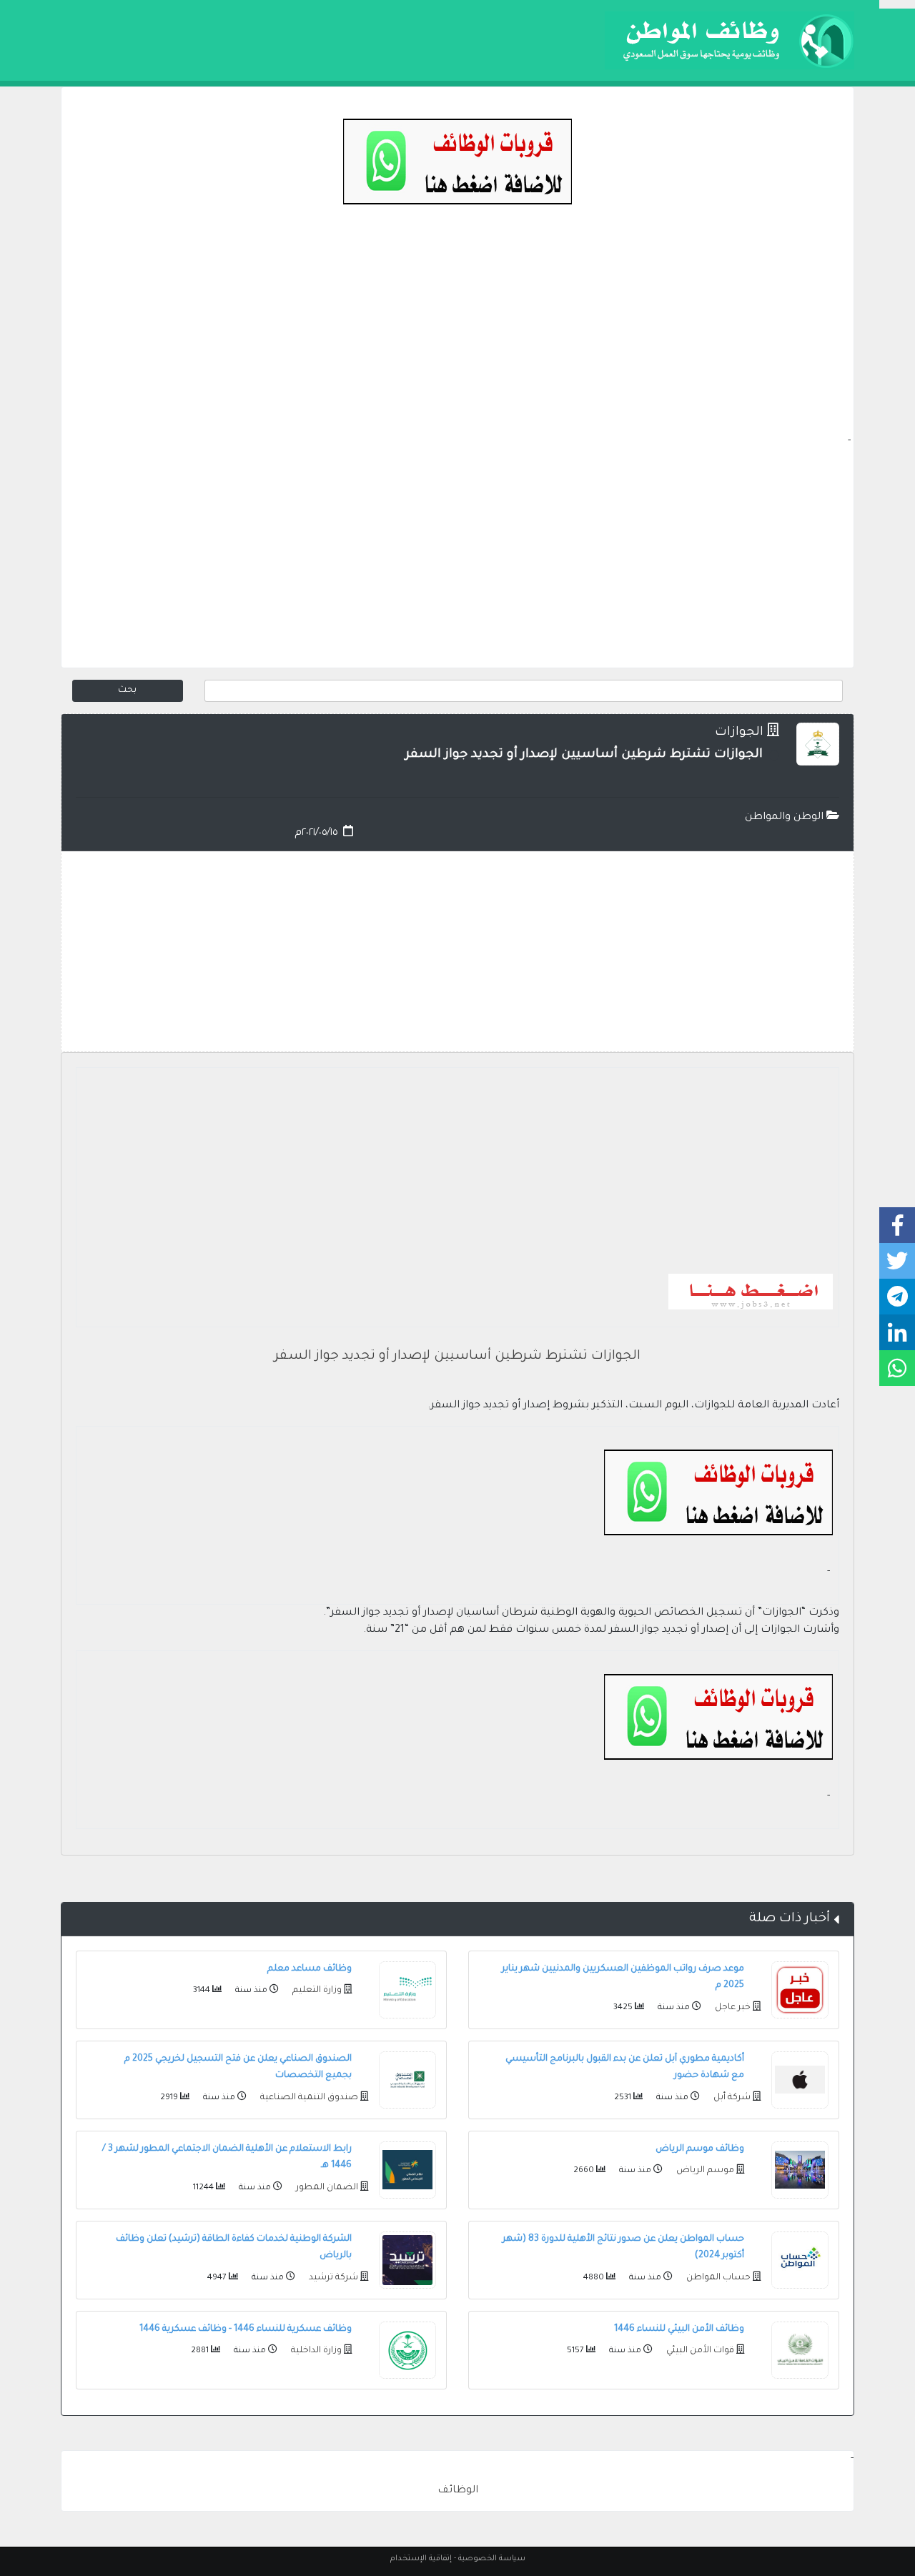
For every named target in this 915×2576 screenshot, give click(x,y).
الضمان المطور (326, 2188)
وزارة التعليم (316, 1991)
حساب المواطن (717, 2278)
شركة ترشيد (332, 2278)
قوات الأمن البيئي (699, 2351)
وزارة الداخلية (315, 2351)
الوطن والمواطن (786, 818)
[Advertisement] (457, 333)
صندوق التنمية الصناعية (308, 2098)
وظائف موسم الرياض (700, 2149)
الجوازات (739, 733)
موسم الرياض (704, 2171)
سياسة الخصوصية (492, 2559)
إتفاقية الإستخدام (421, 2559)
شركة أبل (731, 2098)
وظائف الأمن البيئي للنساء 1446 (679, 2329)
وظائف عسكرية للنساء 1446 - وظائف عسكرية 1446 (246, 2329)
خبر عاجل (732, 2008)
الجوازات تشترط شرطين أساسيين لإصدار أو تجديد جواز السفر (457, 1357)
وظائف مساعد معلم (310, 1969)
